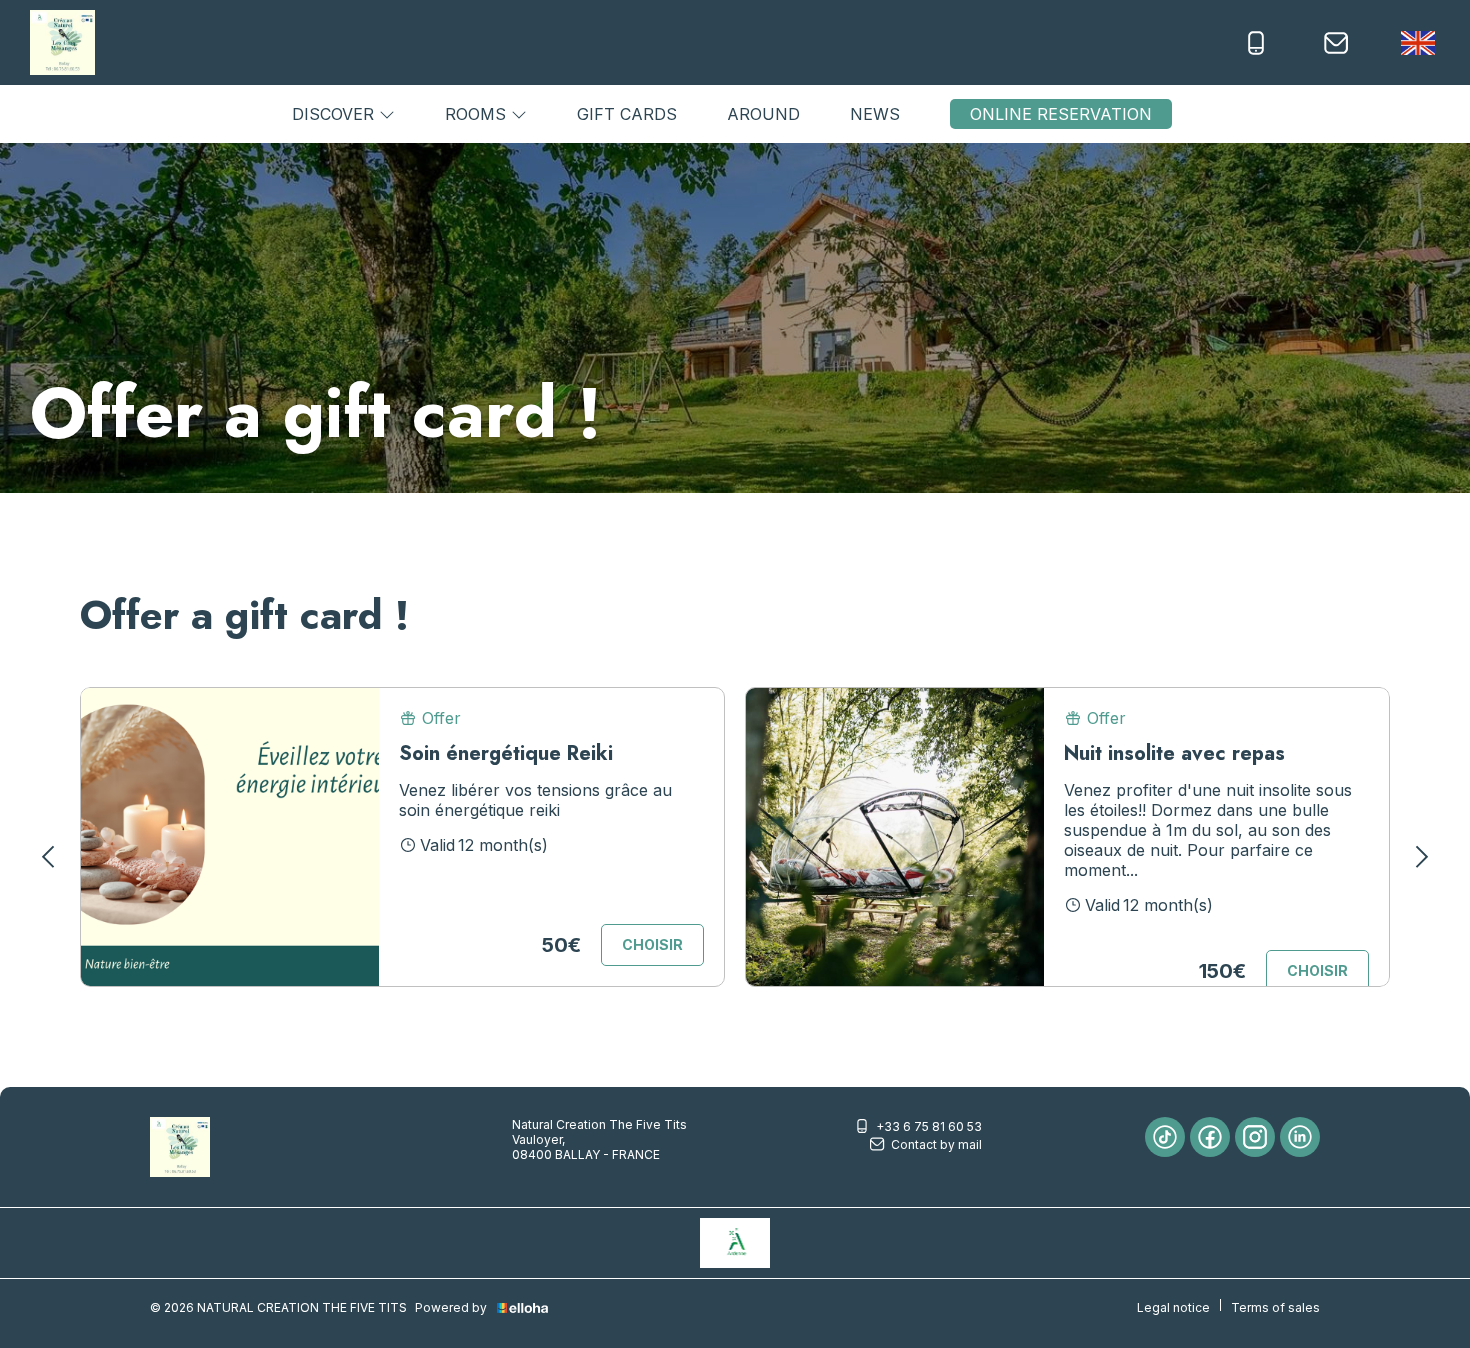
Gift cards (627, 114)
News (875, 114)
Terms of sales (1275, 1307)
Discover (335, 114)
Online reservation (1061, 114)
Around (763, 114)
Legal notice (1173, 1307)
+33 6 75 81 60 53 (929, 1126)
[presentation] (50, 857)
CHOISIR (652, 944)
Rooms (478, 114)
